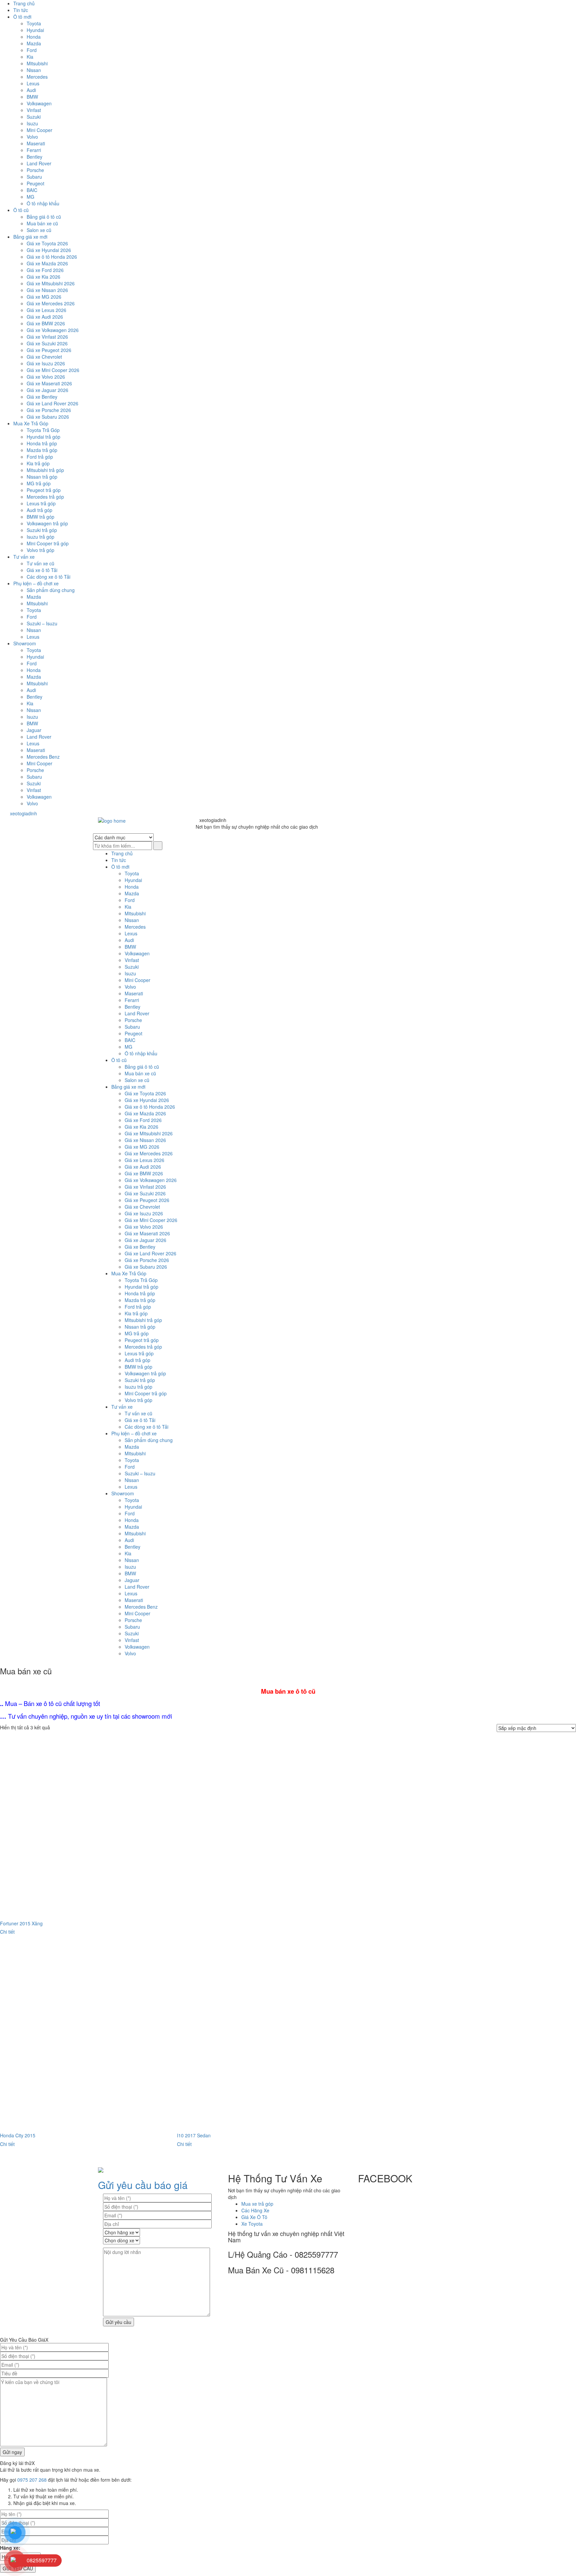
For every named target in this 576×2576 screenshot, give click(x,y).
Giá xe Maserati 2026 (49, 383)
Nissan (34, 70)
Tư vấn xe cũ (40, 563)
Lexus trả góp (41, 503)
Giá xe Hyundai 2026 (49, 250)
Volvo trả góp (40, 550)
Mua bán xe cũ (42, 223)
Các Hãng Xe (255, 2210)
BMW (32, 97)
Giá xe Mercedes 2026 (51, 303)
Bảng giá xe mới (30, 237)
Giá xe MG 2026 (44, 297)
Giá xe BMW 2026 (46, 323)
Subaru (34, 177)
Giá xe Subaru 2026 (48, 417)
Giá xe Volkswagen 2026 (53, 330)
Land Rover (39, 163)
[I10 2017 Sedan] (265, 2037)
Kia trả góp (38, 463)
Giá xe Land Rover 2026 (52, 403)
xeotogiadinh (28, 813)
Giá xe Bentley (42, 397)
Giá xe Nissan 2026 (47, 290)
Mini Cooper (39, 130)
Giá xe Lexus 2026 (46, 310)
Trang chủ (24, 3)
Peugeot (35, 183)
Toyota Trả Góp (43, 430)
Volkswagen (39, 103)
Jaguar (34, 730)
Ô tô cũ (21, 210)
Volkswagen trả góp (47, 523)
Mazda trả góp (42, 450)
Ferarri (34, 150)
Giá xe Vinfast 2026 (47, 337)
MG (30, 197)
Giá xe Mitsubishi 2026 (51, 283)
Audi (31, 90)
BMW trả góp (40, 517)
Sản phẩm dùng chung (51, 590)
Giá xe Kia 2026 (43, 277)
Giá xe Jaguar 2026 (47, 390)
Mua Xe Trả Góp (31, 423)
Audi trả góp (39, 510)
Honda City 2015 (18, 2135)
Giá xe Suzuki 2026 (47, 343)
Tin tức (21, 10)
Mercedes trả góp (45, 497)
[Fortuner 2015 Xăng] (88, 1825)
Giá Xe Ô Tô (254, 2217)
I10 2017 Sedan (194, 2135)
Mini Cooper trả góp (48, 543)
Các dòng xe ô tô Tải (48, 577)
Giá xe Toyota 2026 (47, 243)
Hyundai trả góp (43, 437)
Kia (30, 57)
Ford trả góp (40, 457)
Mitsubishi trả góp (45, 470)
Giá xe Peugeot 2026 (49, 350)
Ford (32, 50)
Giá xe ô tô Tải (42, 570)
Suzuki (34, 117)
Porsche (35, 170)
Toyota (34, 23)
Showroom (25, 643)
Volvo (32, 137)
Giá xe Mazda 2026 (47, 263)
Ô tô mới (22, 17)
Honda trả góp (42, 443)
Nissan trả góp (42, 477)
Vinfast (34, 110)
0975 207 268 (32, 2480)
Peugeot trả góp (44, 490)
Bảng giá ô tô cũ (44, 217)
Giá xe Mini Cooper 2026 (53, 370)
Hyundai (35, 30)
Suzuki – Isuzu (42, 623)
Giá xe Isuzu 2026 (46, 363)
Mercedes (37, 77)
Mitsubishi (37, 63)
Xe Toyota (252, 2224)
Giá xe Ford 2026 (45, 270)
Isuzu (32, 123)
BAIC (32, 190)
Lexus (33, 83)
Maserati (36, 143)
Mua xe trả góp (257, 2204)
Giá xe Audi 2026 (45, 317)
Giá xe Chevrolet (44, 357)
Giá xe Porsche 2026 (49, 410)
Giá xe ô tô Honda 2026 (52, 257)
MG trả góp (39, 483)
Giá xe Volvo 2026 (46, 377)
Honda (34, 37)
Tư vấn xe (24, 557)
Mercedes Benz (43, 757)
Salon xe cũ (39, 230)
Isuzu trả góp (40, 537)
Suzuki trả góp (42, 530)
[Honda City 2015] (88, 2037)
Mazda (34, 43)
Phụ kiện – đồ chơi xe (36, 583)
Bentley (34, 157)
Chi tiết (7, 1932)
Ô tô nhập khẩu (43, 203)
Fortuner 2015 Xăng (21, 1923)
